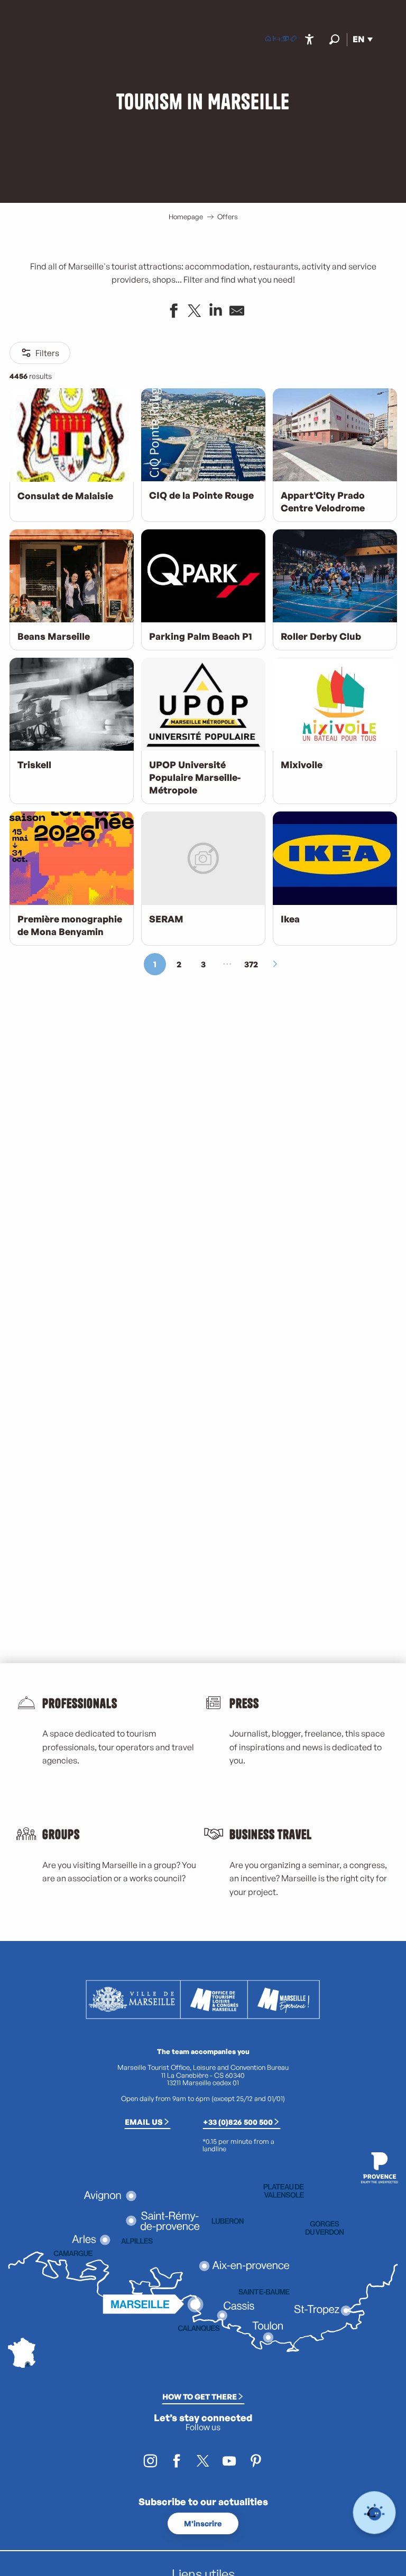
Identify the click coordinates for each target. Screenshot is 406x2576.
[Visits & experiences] (293, 40)
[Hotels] (276, 40)
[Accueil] (268, 40)
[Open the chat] (375, 2513)
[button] (334, 39)
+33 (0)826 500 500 (238, 2122)
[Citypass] (285, 40)
